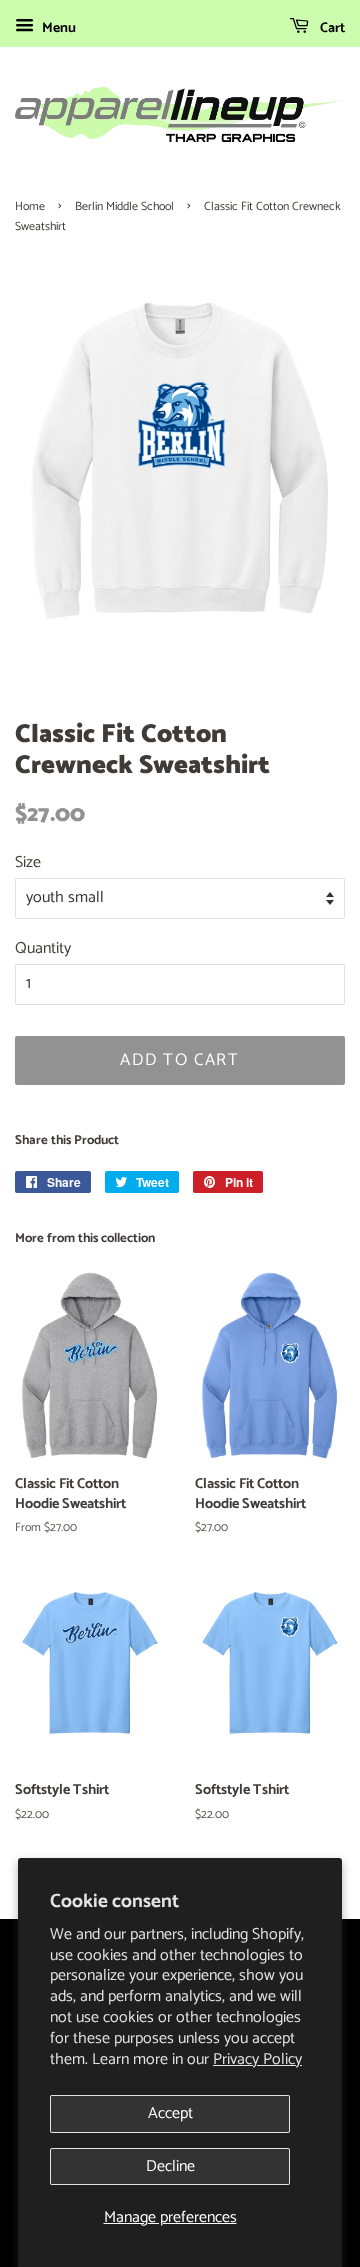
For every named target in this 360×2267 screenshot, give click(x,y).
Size (28, 862)
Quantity (43, 948)
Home (30, 206)
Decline (170, 2166)
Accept (170, 2113)
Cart (331, 28)
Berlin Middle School (124, 206)
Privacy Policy (257, 2059)
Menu (57, 28)
